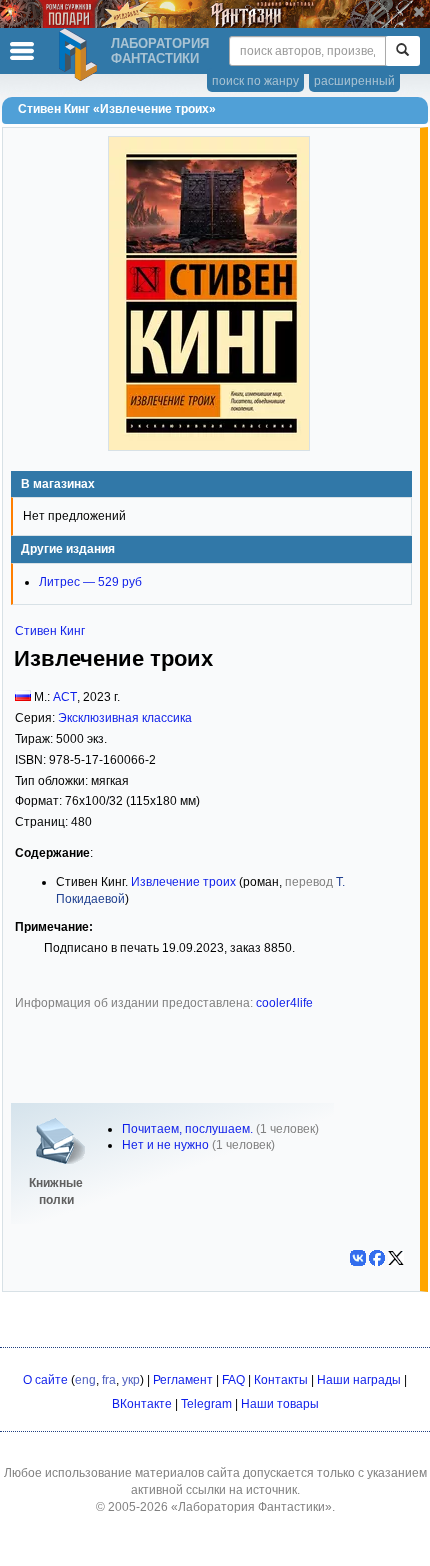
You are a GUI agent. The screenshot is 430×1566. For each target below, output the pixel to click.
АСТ (65, 697)
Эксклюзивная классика (125, 718)
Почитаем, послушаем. (187, 1129)
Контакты (281, 1380)
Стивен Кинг (50, 631)
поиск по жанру (255, 81)
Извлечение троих (183, 882)
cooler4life (284, 1003)
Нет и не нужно (165, 1145)
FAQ (233, 1380)
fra (109, 1380)
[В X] (396, 1258)
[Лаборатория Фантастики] (81, 55)
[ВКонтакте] (358, 1258)
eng (85, 1380)
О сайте (45, 1380)
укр (131, 1380)
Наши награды (359, 1380)
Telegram (206, 1404)
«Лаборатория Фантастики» (251, 1507)
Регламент (183, 1380)
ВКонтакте (142, 1404)
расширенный (354, 81)
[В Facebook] (377, 1258)
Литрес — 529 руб (90, 582)
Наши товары (280, 1404)
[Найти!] (402, 51)
